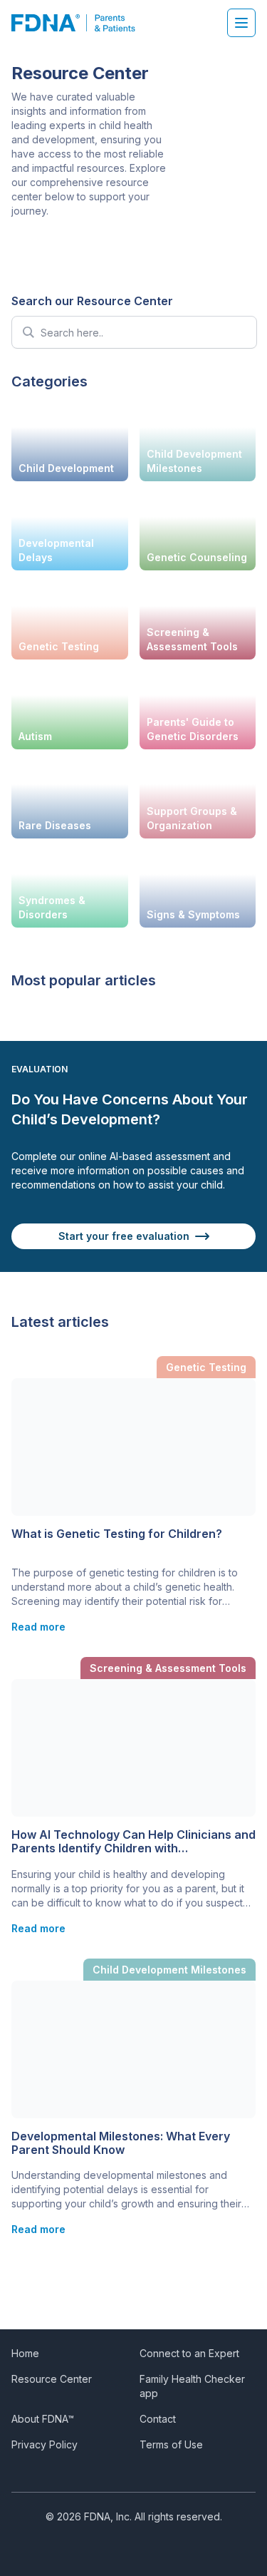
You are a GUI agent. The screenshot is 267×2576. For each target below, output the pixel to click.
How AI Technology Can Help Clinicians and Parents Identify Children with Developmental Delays (133, 1842)
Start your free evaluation (124, 1236)
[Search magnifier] (28, 332)
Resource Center (52, 2379)
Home (25, 2353)
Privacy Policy (44, 2444)
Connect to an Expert (189, 2353)
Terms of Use (171, 2444)
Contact (158, 2419)
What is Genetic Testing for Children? (117, 1534)
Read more (38, 1627)
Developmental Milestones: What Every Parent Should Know (121, 2143)
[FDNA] (81, 23)
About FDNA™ (43, 2419)
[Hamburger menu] (241, 23)
